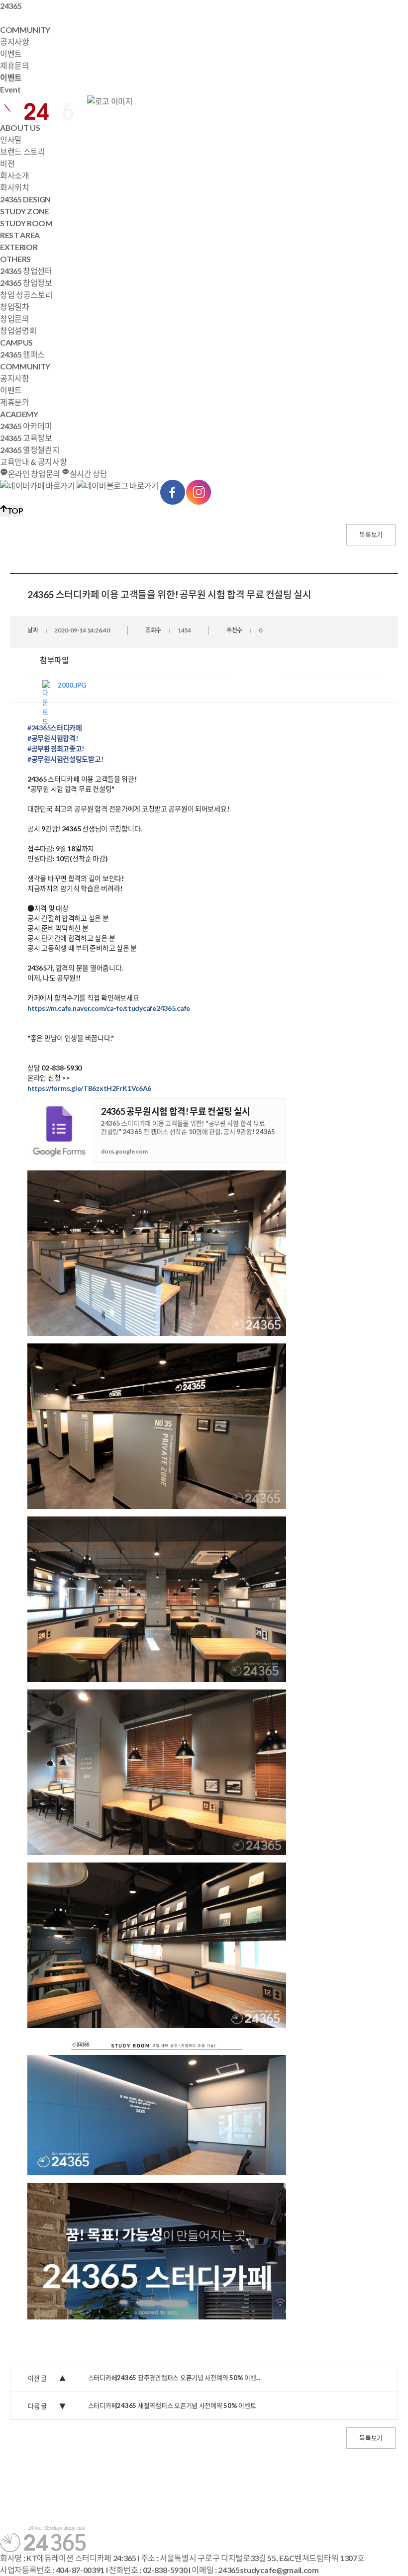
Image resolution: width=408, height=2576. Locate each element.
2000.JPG (72, 685)
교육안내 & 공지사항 (33, 462)
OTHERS (15, 259)
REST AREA (20, 235)
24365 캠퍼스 (22, 354)
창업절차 (15, 307)
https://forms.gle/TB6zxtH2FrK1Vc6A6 (89, 1088)
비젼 (7, 163)
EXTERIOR (19, 247)
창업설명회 (18, 330)
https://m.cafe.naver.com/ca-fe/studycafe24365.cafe (109, 1008)
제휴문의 (15, 65)
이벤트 (11, 53)
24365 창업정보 (26, 283)
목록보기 (371, 534)
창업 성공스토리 (26, 295)
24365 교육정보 (26, 438)
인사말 (11, 139)
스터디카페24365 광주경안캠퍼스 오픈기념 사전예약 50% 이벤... (174, 2378)
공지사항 (15, 42)
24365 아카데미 (26, 426)
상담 (89, 474)
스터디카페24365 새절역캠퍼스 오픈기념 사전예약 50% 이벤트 (172, 2405)
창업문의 (15, 318)
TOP (15, 510)
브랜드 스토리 (23, 151)
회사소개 (15, 175)
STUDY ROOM (26, 223)
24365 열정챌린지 (30, 450)
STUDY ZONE (25, 211)
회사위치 (15, 187)
